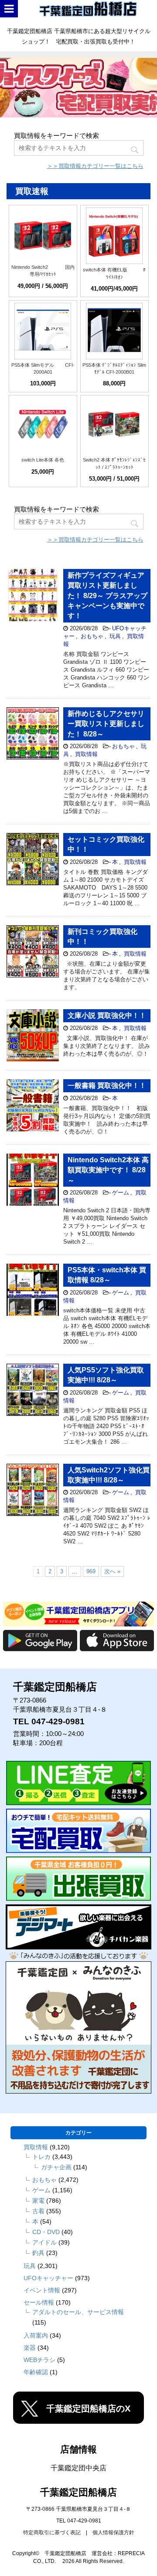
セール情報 (39, 2302)
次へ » (112, 1571)
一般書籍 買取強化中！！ (107, 1086)
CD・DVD (46, 2232)
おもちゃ (92, 636)
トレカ (41, 2157)
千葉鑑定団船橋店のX (88, 2409)
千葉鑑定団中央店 (78, 2468)
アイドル (44, 2242)
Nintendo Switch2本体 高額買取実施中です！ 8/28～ (108, 1170)
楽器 (30, 2348)
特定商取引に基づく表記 (52, 2533)
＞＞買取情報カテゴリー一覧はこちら (95, 166)
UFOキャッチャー (48, 2278)
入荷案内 (36, 2335)
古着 (38, 2211)
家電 (38, 2201)
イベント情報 (42, 2290)
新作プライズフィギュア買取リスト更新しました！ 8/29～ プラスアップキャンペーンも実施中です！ (108, 596)
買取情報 (86, 754)
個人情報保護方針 (113, 2533)
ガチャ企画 (56, 2167)
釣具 (38, 2253)
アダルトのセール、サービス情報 (78, 2312)
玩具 (115, 636)
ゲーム (121, 1193)
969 (91, 1571)
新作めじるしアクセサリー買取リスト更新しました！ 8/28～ (106, 724)
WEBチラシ (39, 2360)
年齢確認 (36, 2372)
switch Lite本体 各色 (43, 460)
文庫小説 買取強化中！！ (107, 1015)
